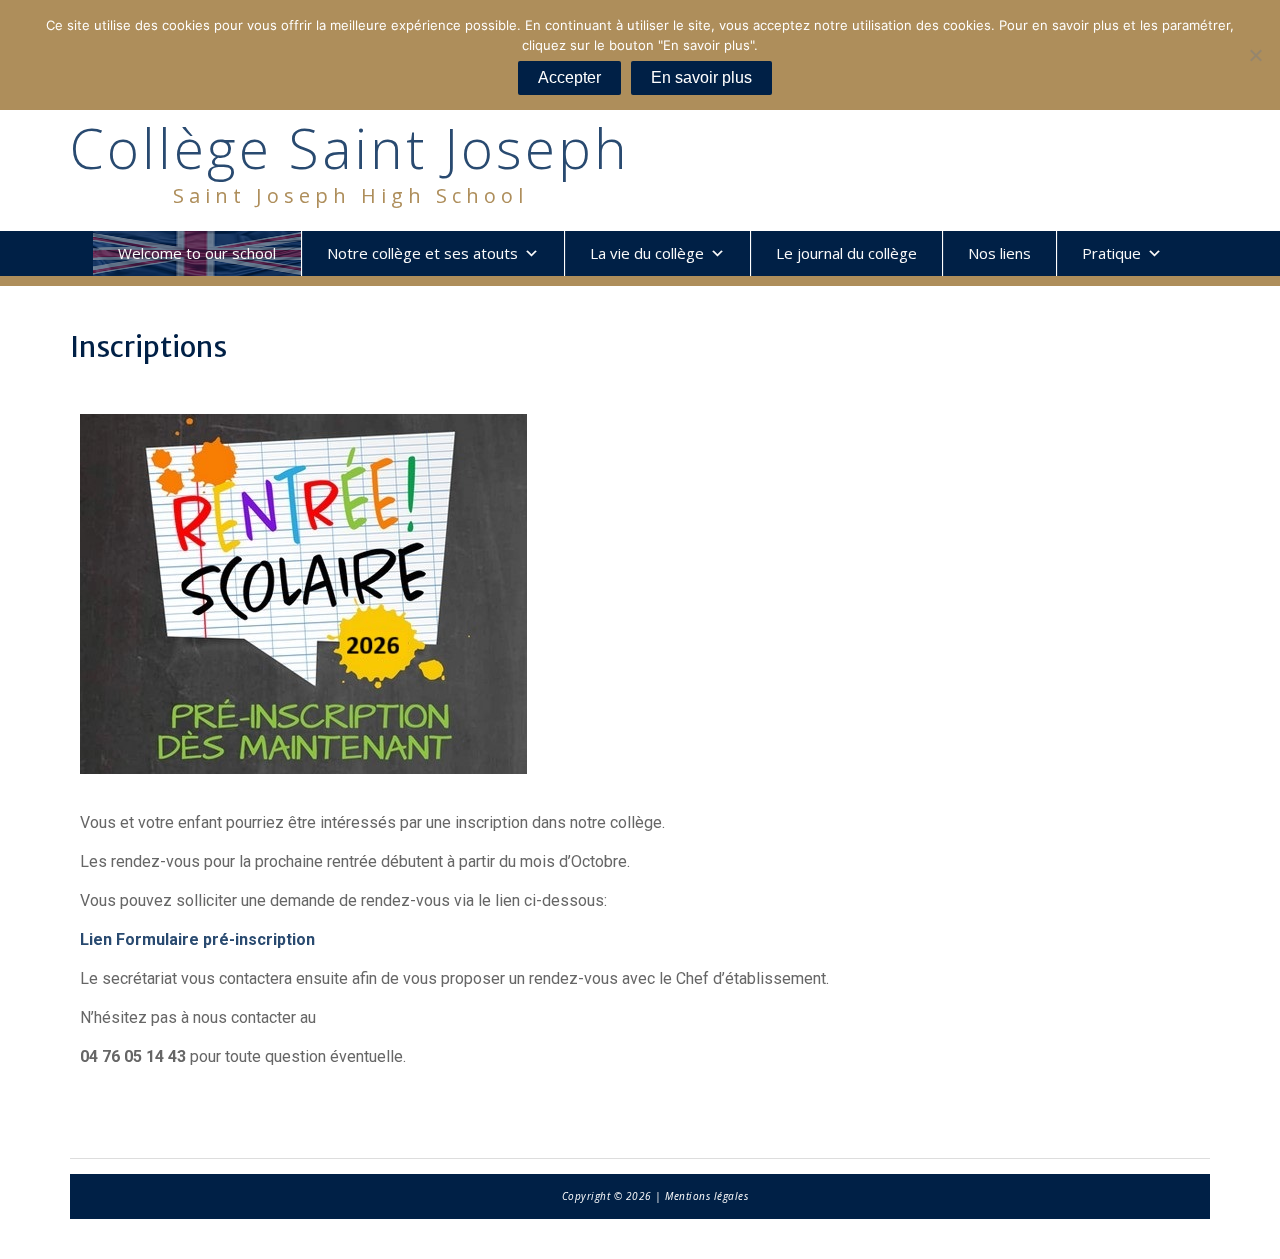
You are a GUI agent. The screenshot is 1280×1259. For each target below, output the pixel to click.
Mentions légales (706, 1196)
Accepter (569, 77)
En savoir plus (701, 77)
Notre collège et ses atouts (422, 253)
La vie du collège (647, 253)
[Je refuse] (1255, 55)
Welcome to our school (197, 253)
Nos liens (999, 253)
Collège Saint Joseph (350, 147)
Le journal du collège (846, 253)
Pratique (1111, 253)
